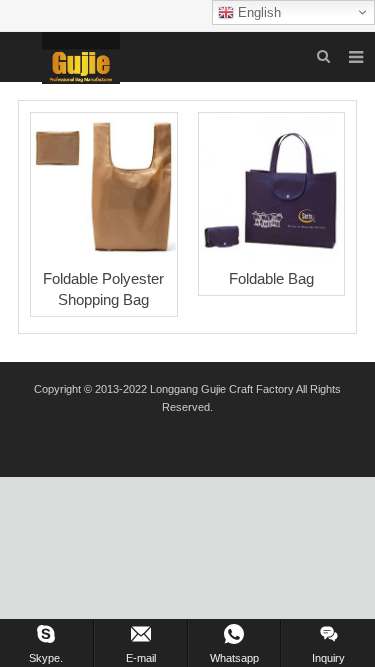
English (257, 12)
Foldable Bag (271, 278)
